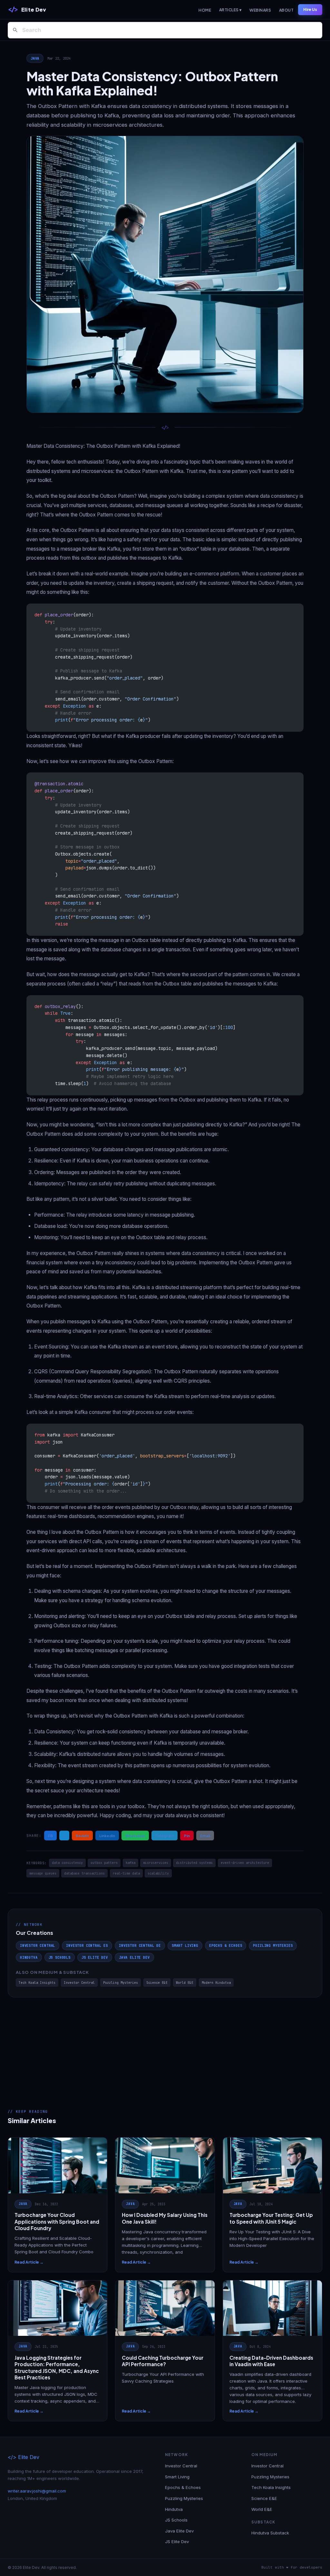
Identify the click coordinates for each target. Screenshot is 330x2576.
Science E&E (157, 1983)
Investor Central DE (140, 1945)
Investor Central (38, 1945)
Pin (187, 1836)
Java (35, 58)
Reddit (82, 1836)
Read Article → (29, 2262)
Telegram (165, 1836)
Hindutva (29, 1957)
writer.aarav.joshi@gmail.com (37, 2491)
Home (205, 10)
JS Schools (60, 1957)
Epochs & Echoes (226, 1945)
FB (50, 1836)
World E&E (185, 1983)
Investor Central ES (87, 1945)
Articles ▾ (230, 10)
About (286, 10)
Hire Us (310, 10)
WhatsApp (135, 1836)
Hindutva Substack (270, 2533)
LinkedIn (107, 1836)
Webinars (260, 10)
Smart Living (185, 1945)
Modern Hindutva (216, 1983)
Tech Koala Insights (37, 1983)
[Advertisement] (165, 2046)
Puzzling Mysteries (273, 1945)
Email (205, 1836)
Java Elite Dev (134, 1957)
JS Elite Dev (95, 1957)
